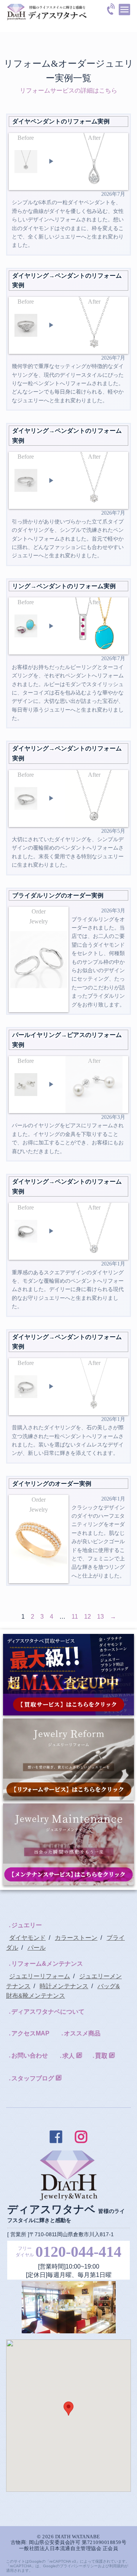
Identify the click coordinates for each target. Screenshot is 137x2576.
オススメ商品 (82, 2033)
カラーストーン (76, 1938)
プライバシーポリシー (79, 2566)
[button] (68, 2409)
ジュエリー (27, 1925)
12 (88, 1617)
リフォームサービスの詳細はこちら (68, 90)
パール (37, 1948)
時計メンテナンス (64, 1986)
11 (75, 1617)
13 (100, 1617)
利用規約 (117, 2566)
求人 (68, 2056)
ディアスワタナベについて (48, 2012)
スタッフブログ (33, 2078)
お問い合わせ (30, 2055)
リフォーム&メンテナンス (47, 1964)
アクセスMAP (30, 2033)
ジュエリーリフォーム (40, 1976)
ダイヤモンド (27, 1938)
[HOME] (47, 9)
